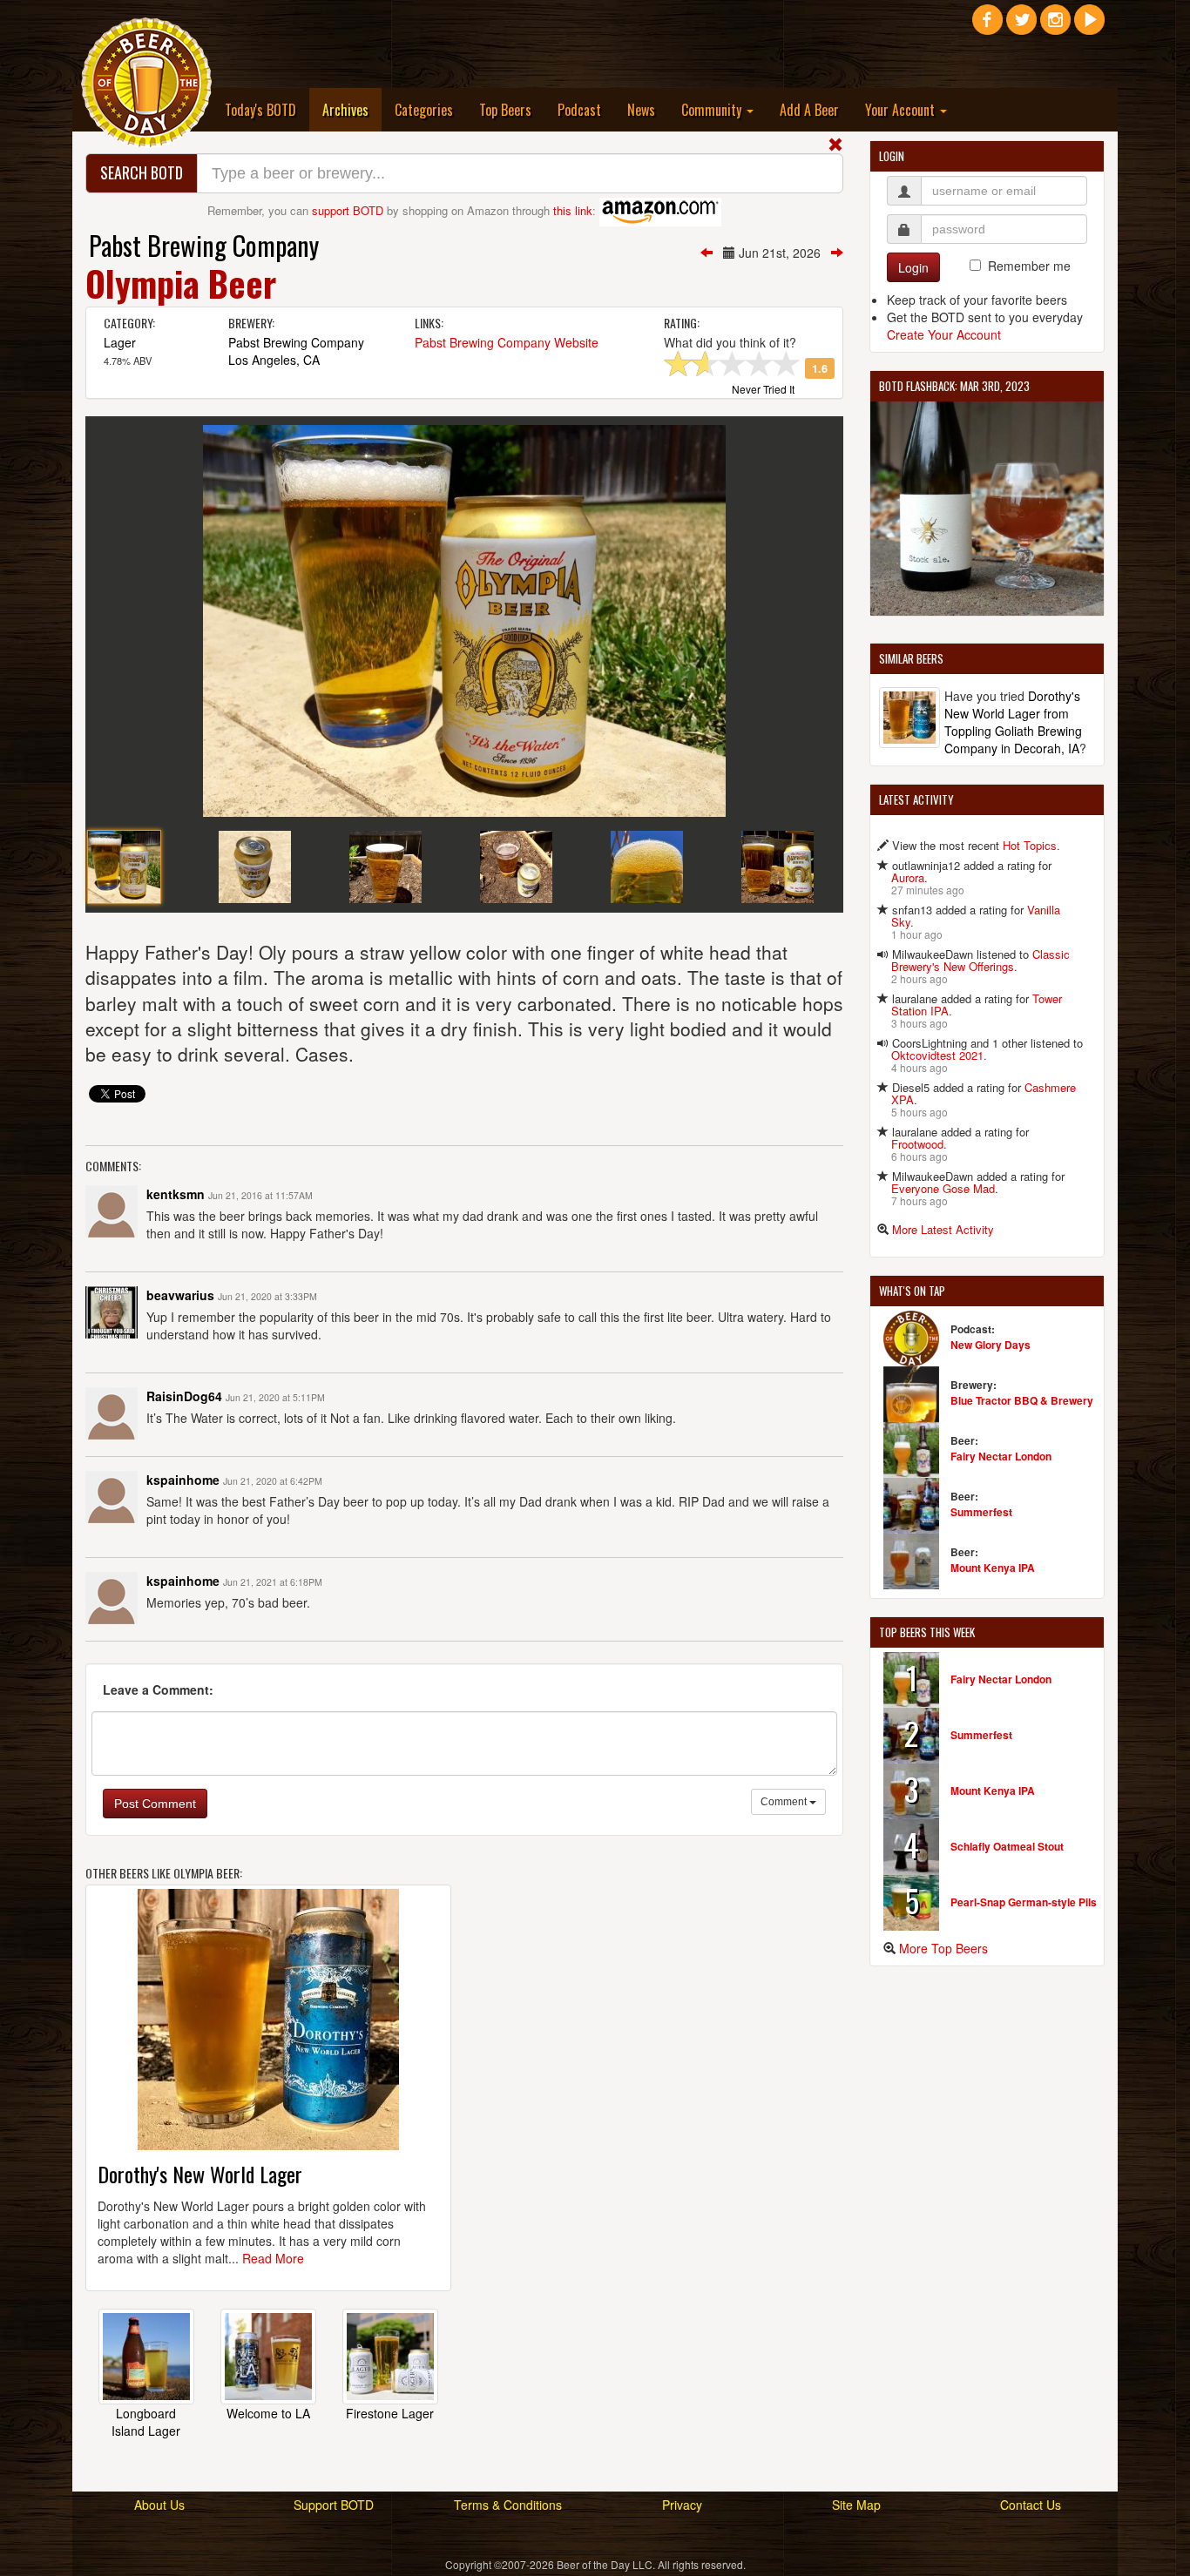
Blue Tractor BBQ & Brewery (1022, 1400)
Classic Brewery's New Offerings (980, 960)
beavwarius (180, 1295)
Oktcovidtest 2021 (937, 1055)
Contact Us (1031, 2505)
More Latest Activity (943, 1229)
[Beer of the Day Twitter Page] (1021, 26)
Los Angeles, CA (274, 360)
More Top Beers (943, 1948)
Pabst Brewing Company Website (507, 342)
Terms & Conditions (508, 2505)
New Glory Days (991, 1345)
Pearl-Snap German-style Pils (1024, 1902)
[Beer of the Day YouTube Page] (1089, 26)
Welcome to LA (268, 2413)
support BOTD (348, 210)
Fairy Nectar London (1001, 1456)
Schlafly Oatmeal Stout (1007, 1846)
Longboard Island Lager (146, 2422)
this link (573, 210)
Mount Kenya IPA (993, 1568)
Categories (424, 110)
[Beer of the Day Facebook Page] (987, 26)
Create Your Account (944, 334)
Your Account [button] (902, 110)
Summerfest (981, 1512)
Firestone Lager (390, 2413)
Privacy (682, 2505)
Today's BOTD (260, 110)
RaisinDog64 (184, 1396)
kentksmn (176, 1194)
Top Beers (505, 110)
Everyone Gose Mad (943, 1188)
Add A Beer (809, 110)
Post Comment (155, 1804)
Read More (273, 2258)
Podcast (579, 110)
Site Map (856, 2505)
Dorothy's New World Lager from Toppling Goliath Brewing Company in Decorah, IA (1013, 722)
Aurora (908, 877)
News (641, 110)
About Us (159, 2505)
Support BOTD (334, 2505)
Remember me (1029, 266)
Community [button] (713, 110)
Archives (352, 109)
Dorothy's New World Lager (200, 2174)
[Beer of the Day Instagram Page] (1055, 26)
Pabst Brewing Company (204, 245)
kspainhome (183, 1480)
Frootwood (917, 1144)
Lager (120, 342)
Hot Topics (1030, 845)
